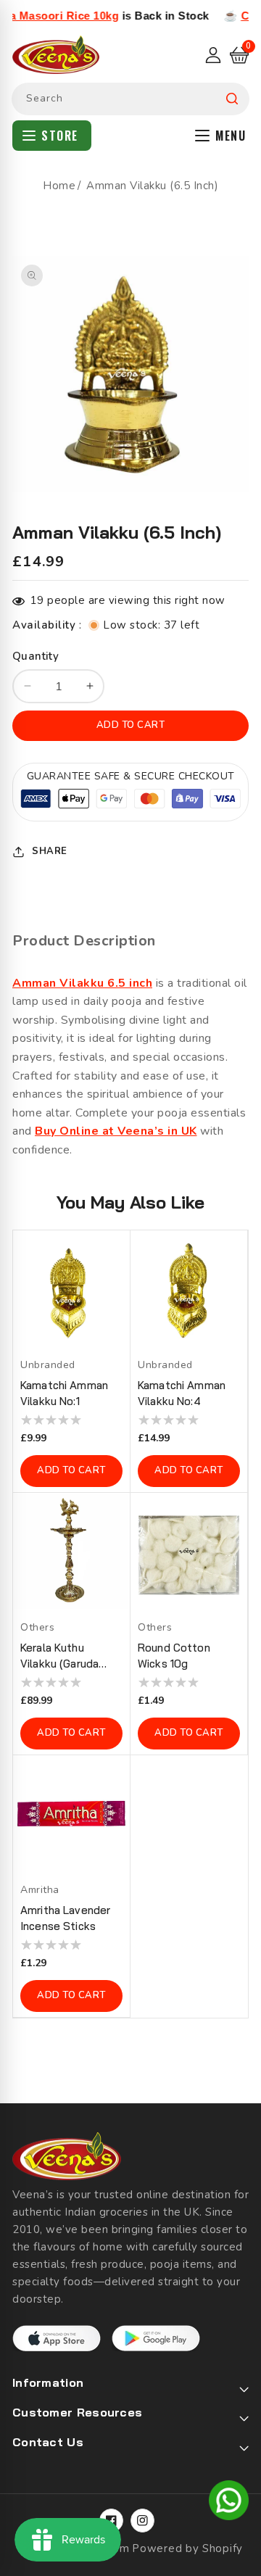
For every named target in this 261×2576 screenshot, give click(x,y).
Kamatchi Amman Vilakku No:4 (182, 1393)
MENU (231, 136)
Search (232, 99)
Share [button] (50, 851)
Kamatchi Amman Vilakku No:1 (64, 1393)
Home (59, 186)
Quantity (36, 656)
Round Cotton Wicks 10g (174, 1656)
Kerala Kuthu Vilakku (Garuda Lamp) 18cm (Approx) (59, 1656)
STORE (60, 136)
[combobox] (130, 99)
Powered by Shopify (187, 2548)
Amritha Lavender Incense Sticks (65, 1918)
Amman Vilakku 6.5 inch (82, 983)
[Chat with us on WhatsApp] (229, 2503)
